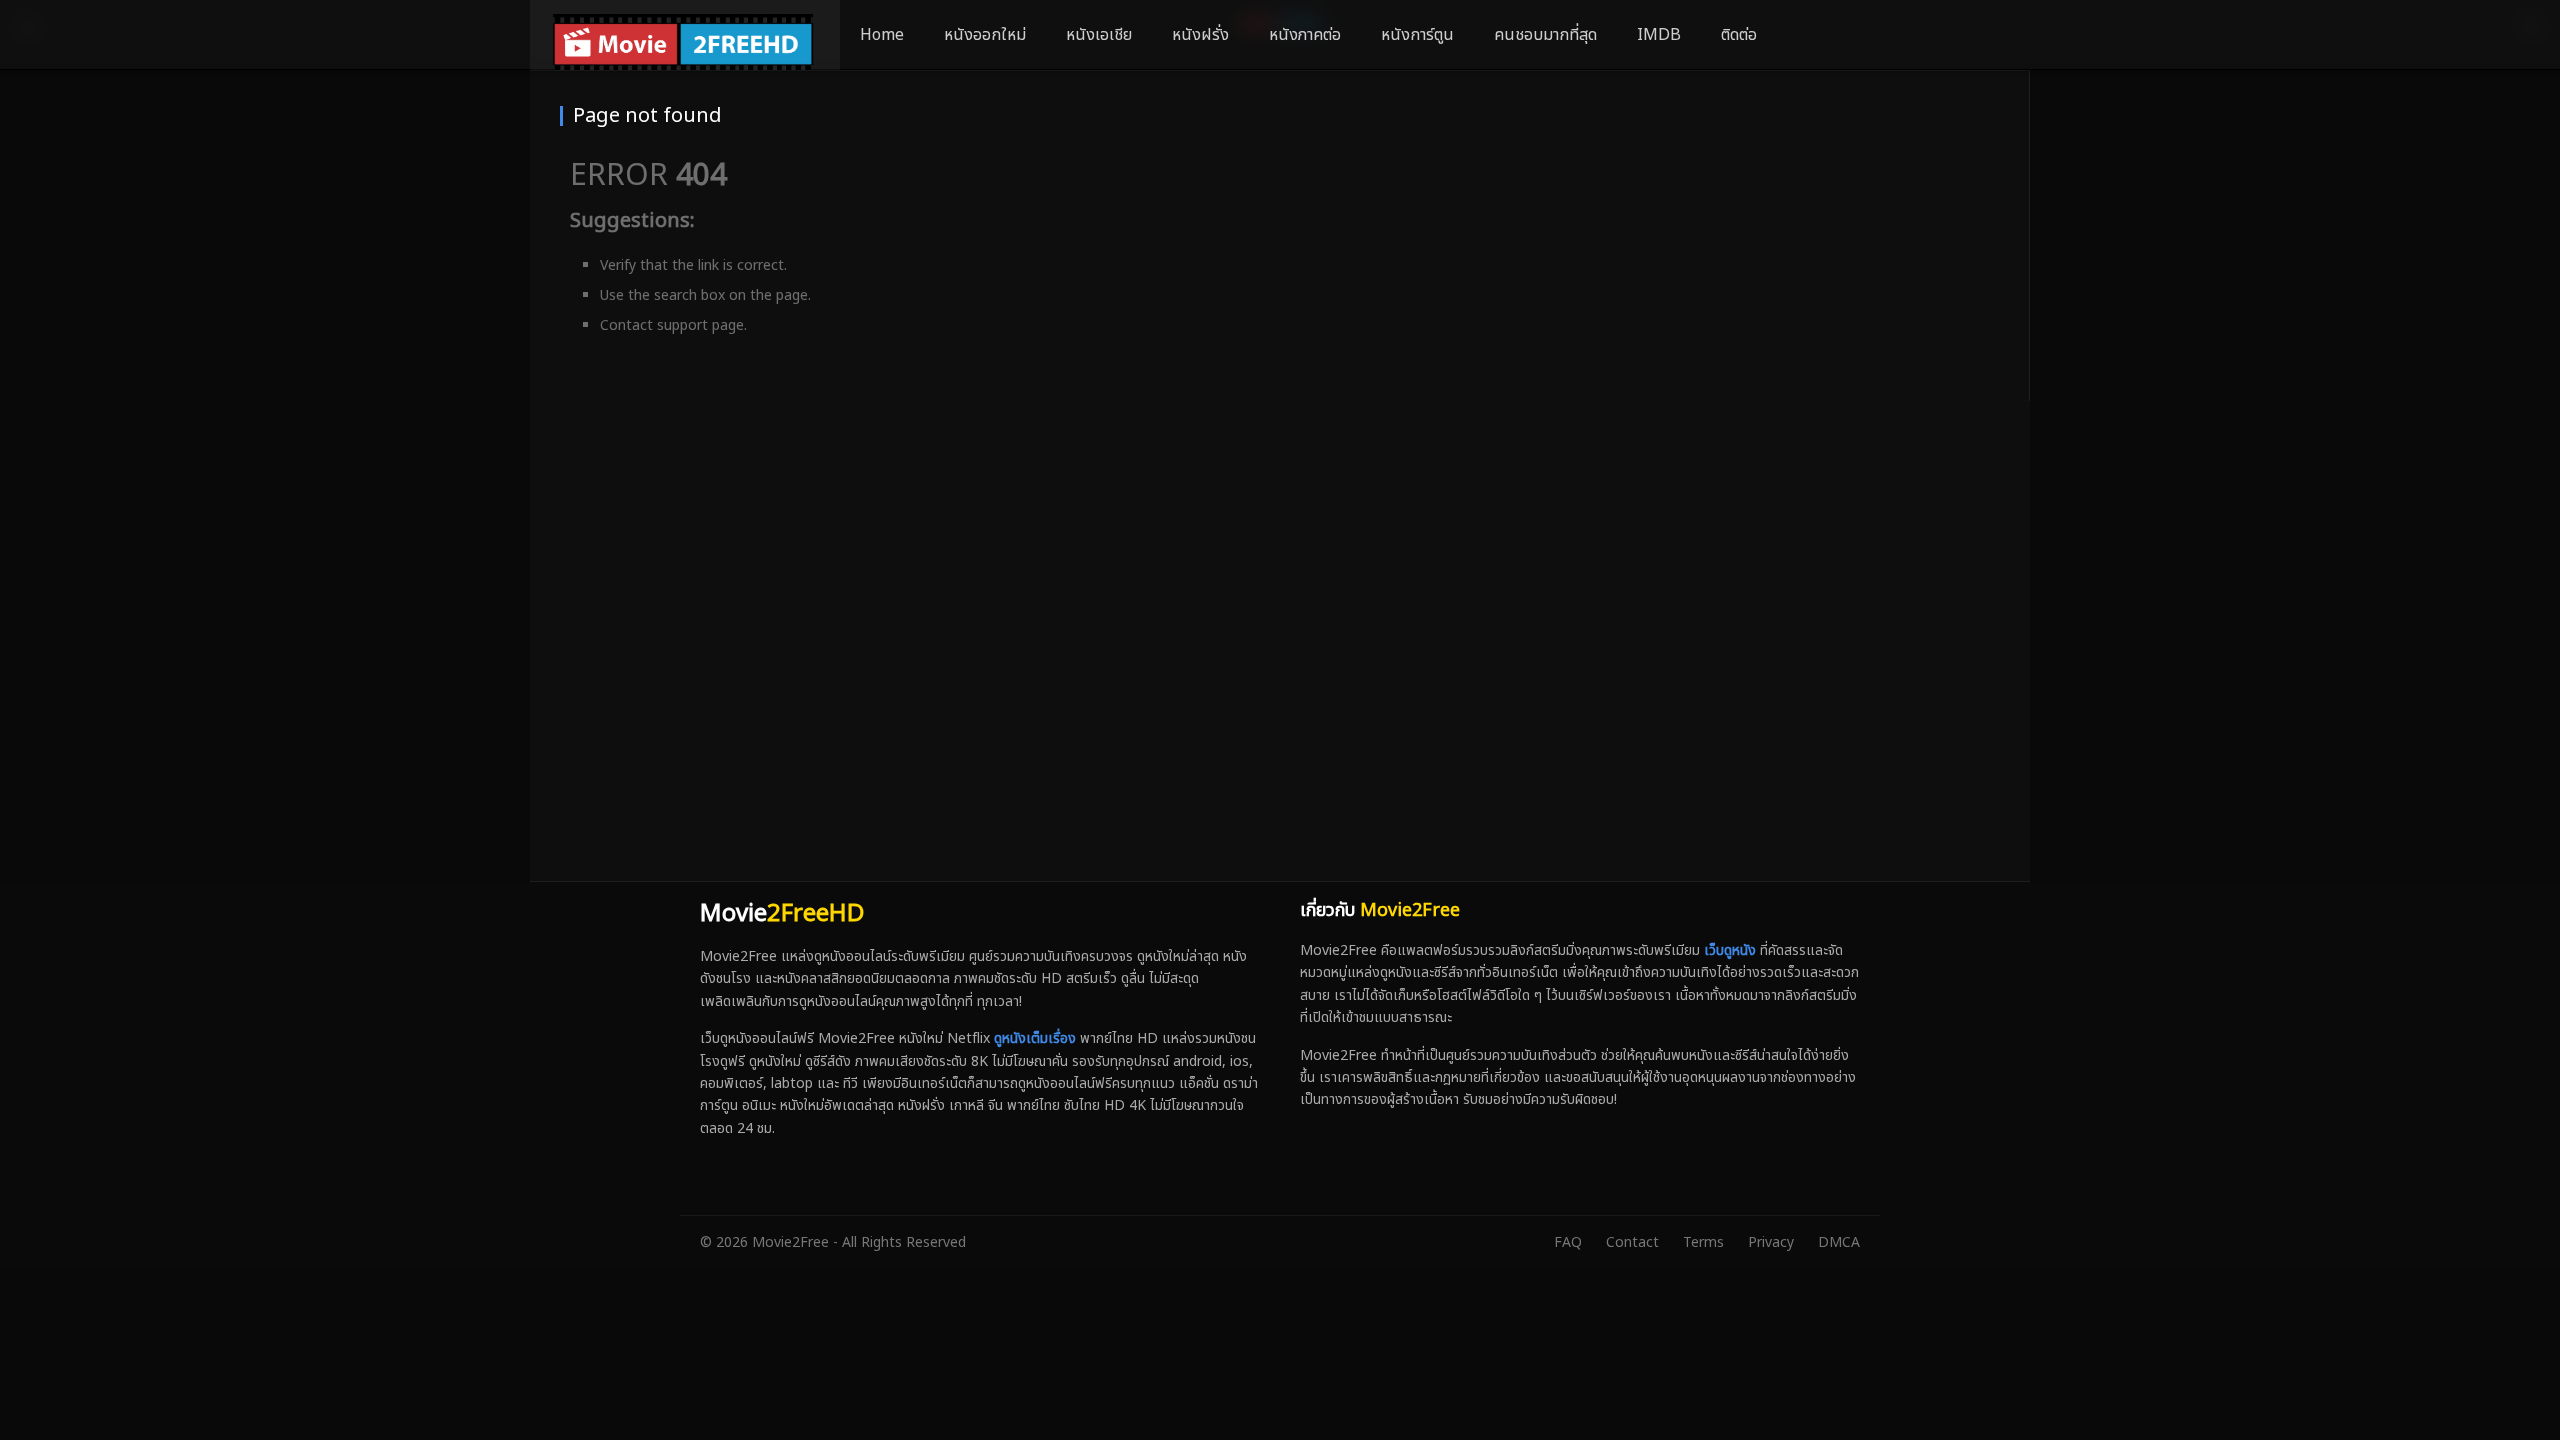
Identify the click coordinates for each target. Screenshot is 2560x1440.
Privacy (1771, 1242)
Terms (1703, 1242)
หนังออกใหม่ (985, 35)
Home (882, 35)
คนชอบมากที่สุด (1545, 35)
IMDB (1659, 35)
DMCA (1839, 1242)
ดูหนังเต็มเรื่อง (1035, 1038)
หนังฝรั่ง (1200, 35)
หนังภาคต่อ (1305, 35)
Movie (782, 914)
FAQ (1568, 1242)
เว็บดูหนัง (1730, 950)
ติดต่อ (1739, 35)
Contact (1632, 1242)
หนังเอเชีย (1099, 35)
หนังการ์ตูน (1417, 35)
